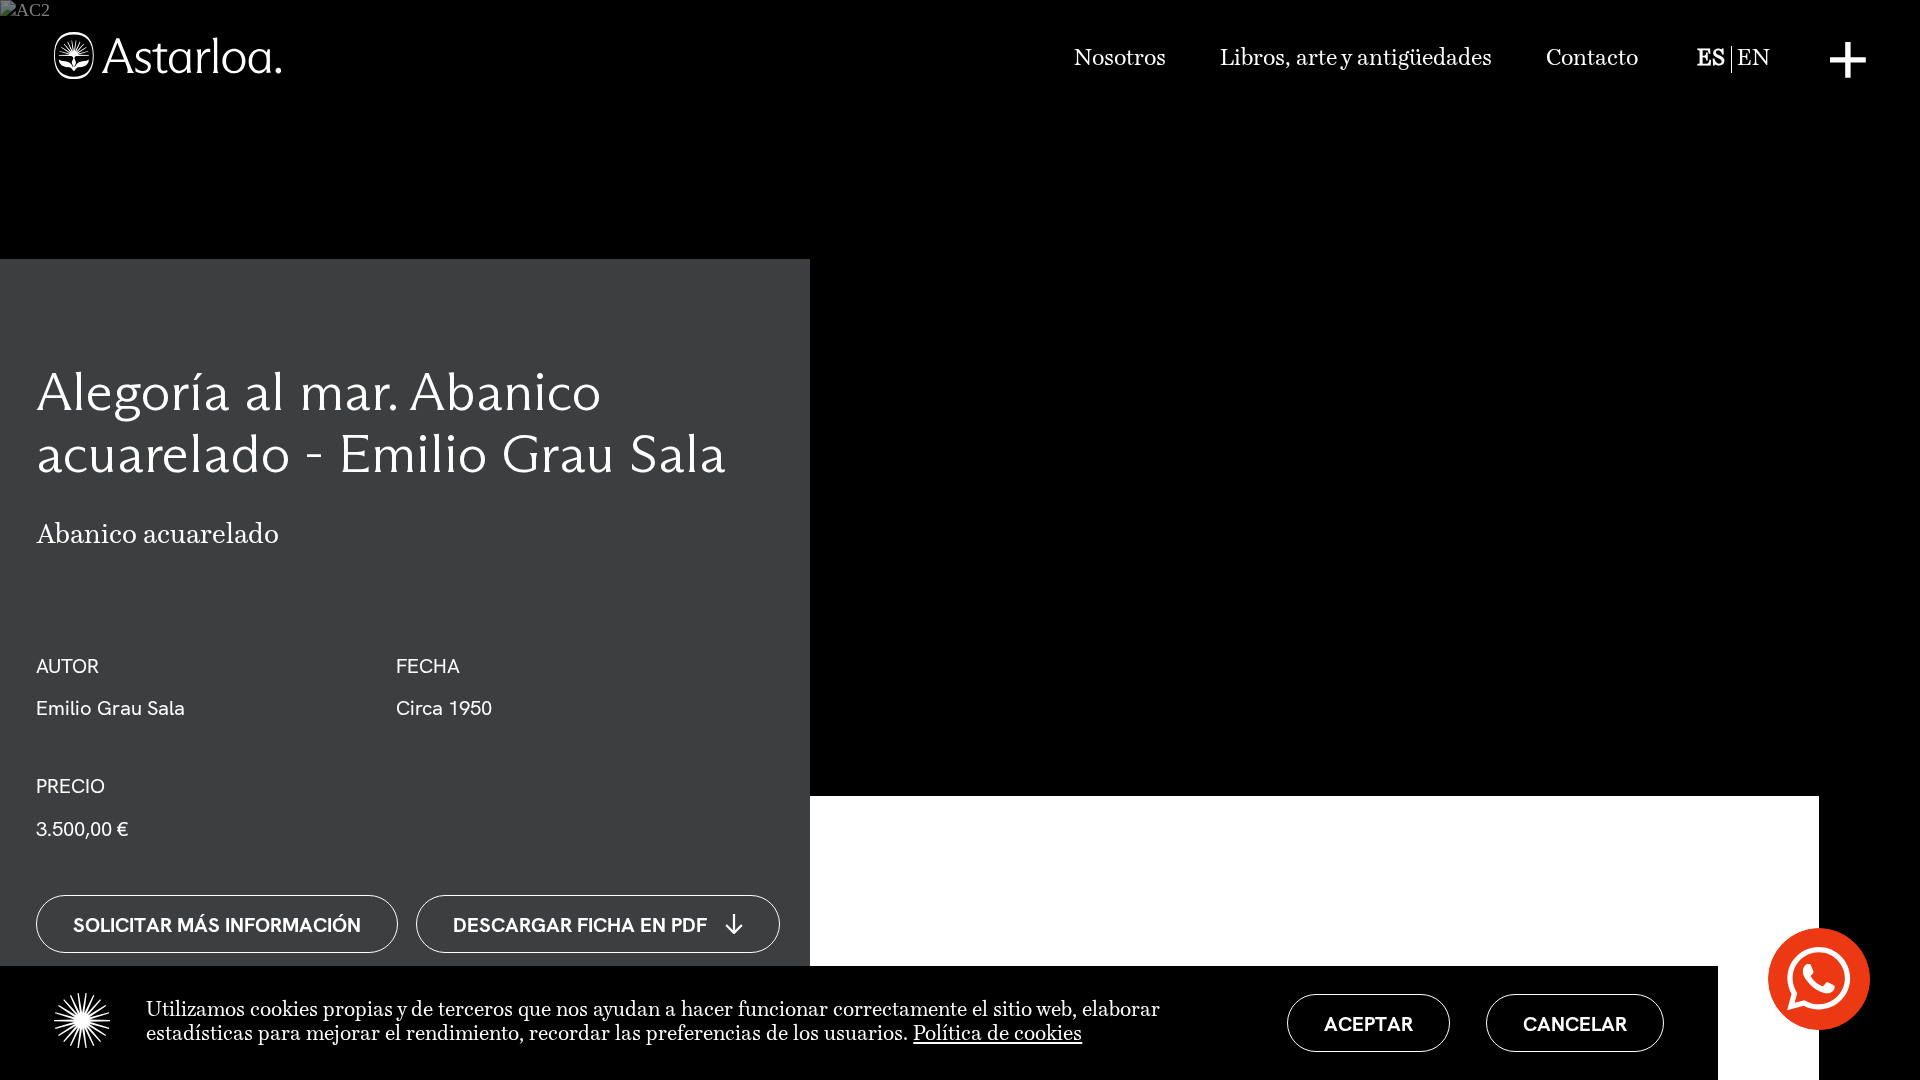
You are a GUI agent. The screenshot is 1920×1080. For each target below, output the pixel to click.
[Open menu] (1848, 60)
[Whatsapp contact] (1819, 979)
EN (1753, 59)
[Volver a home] (167, 59)
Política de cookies (997, 1034)
